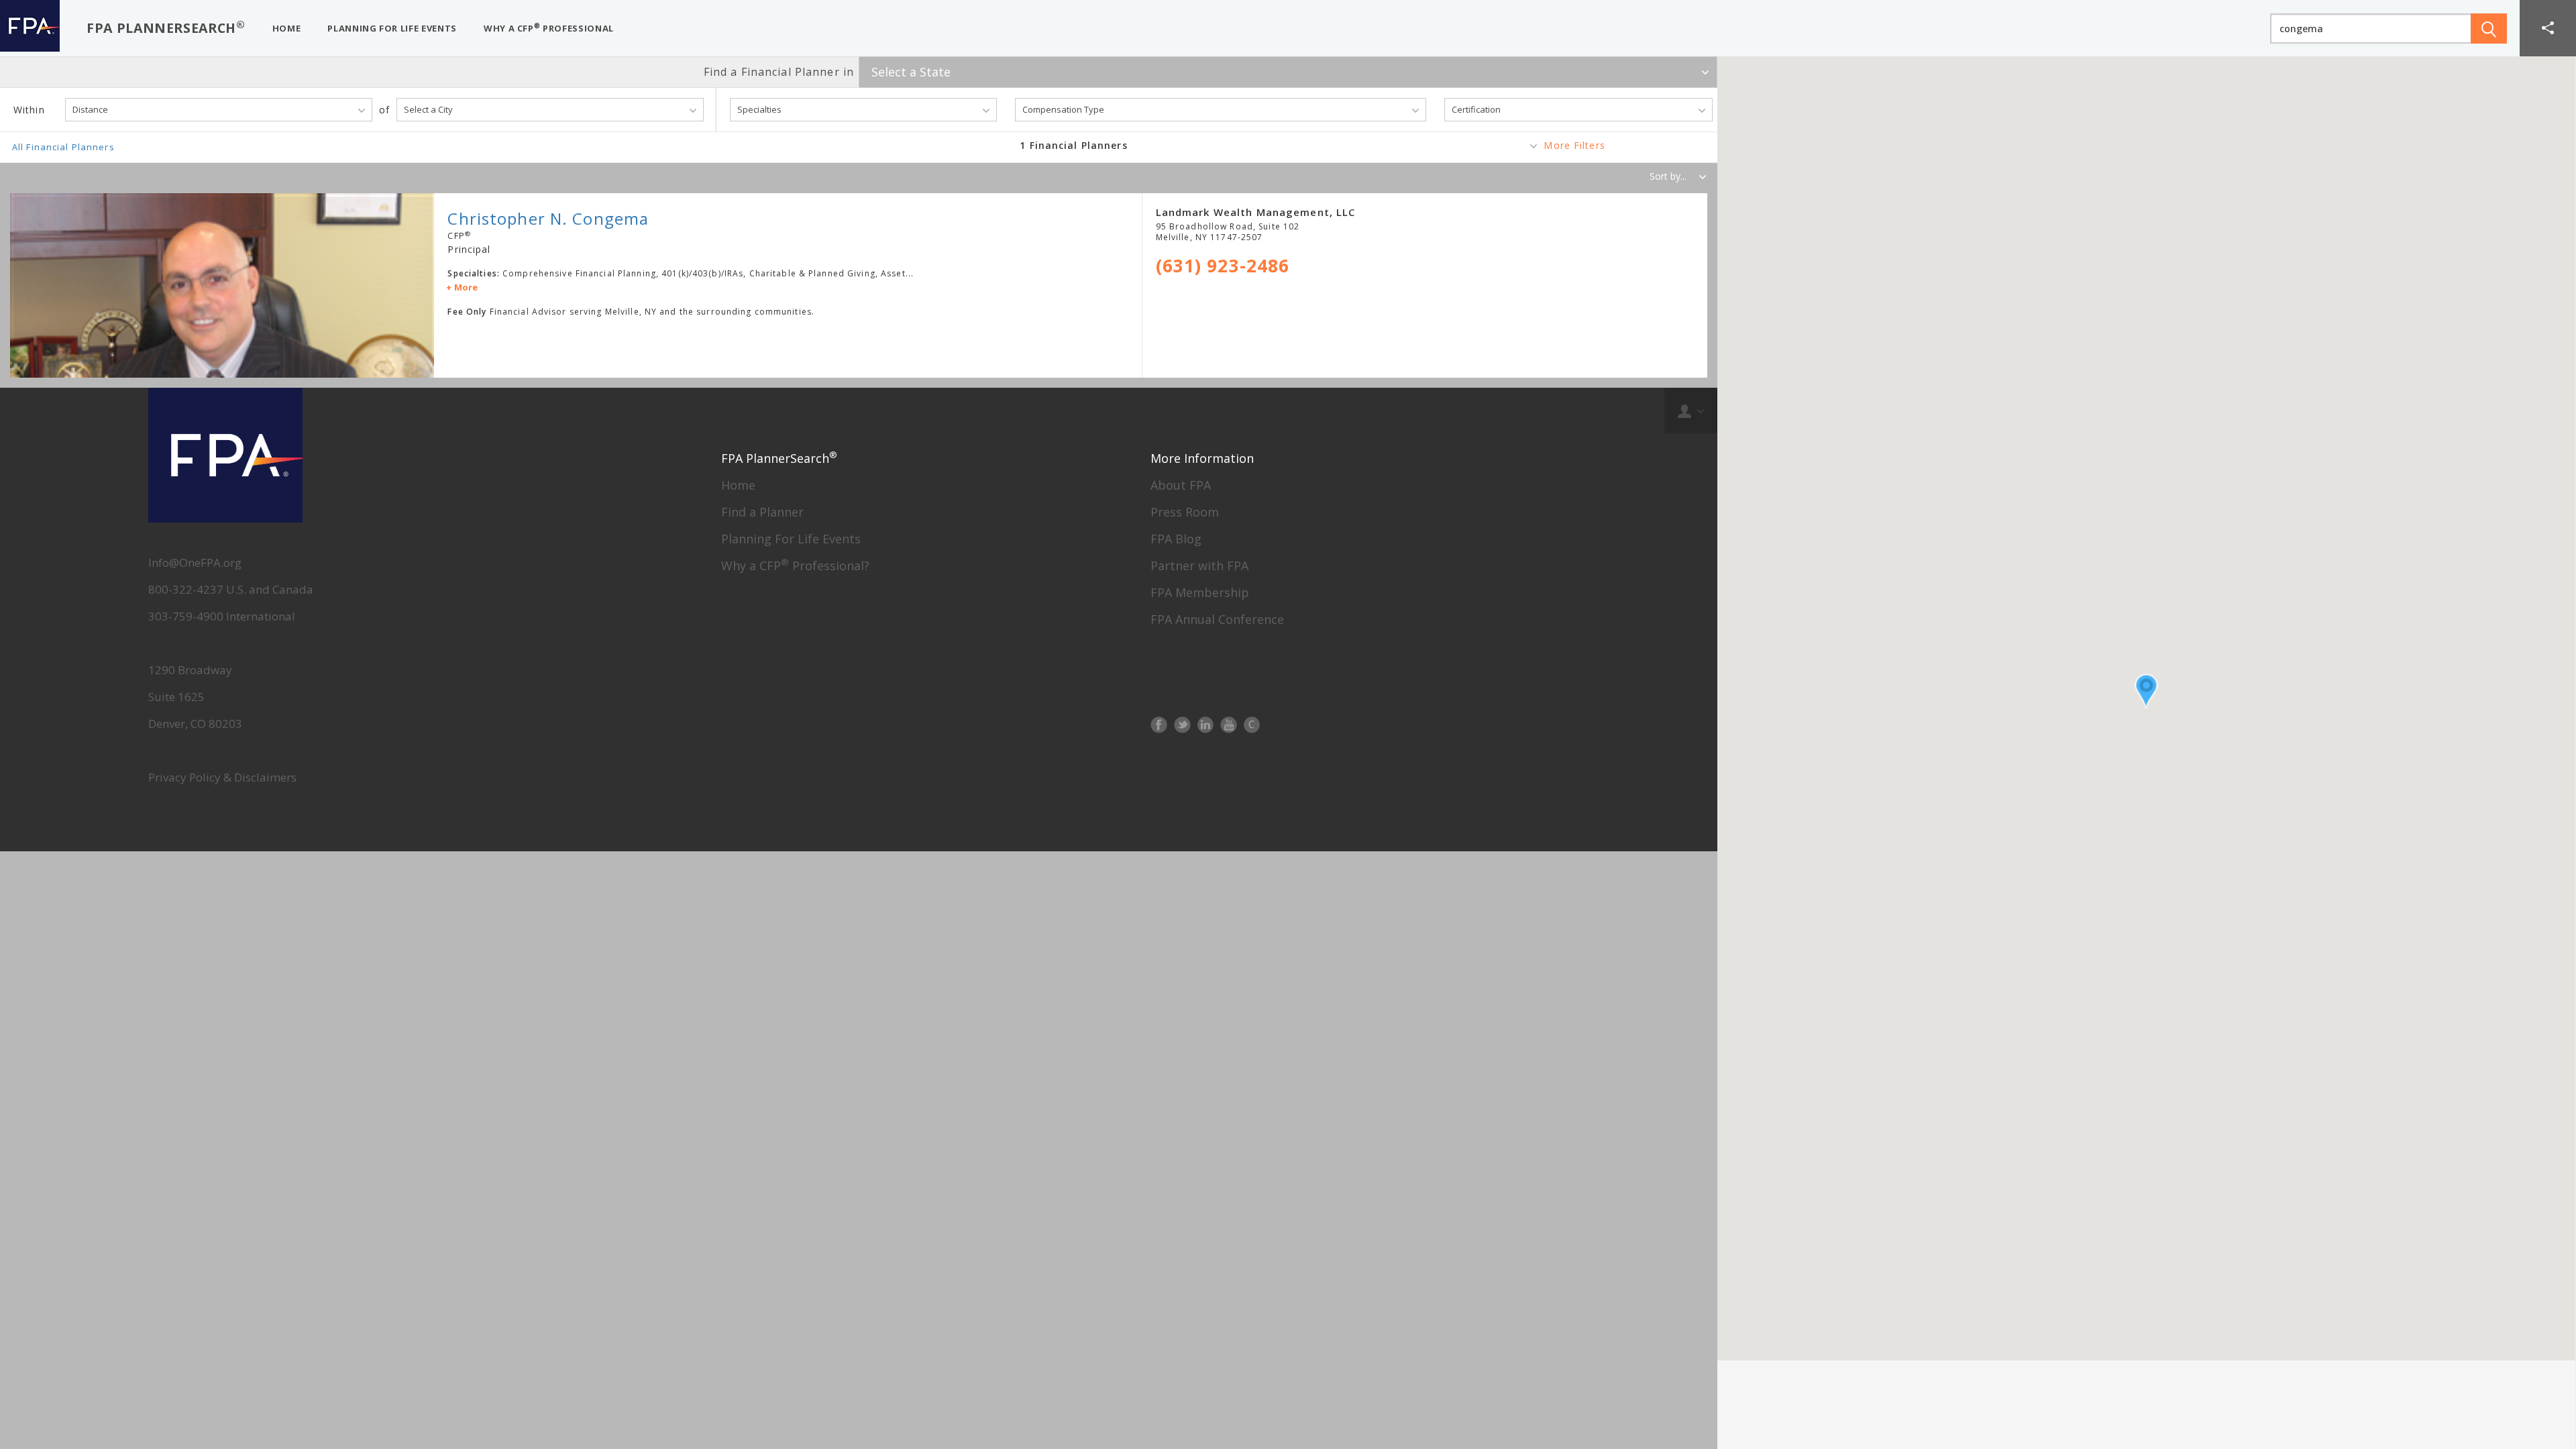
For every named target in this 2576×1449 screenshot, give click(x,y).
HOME (287, 28)
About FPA (1181, 485)
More (466, 287)
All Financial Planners (63, 147)
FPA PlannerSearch (166, 27)
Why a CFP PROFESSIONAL (549, 28)
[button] (2548, 28)
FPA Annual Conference (1217, 619)
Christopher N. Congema (548, 218)
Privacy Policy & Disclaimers (222, 777)
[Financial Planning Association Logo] (30, 28)
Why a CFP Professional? (795, 566)
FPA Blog (1176, 539)
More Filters (1574, 145)
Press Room (1185, 512)
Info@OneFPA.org (195, 562)
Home (738, 485)
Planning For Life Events (791, 539)
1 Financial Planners (1073, 145)
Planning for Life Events (392, 28)
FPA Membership (1200, 592)
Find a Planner (762, 512)
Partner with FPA (1199, 566)
